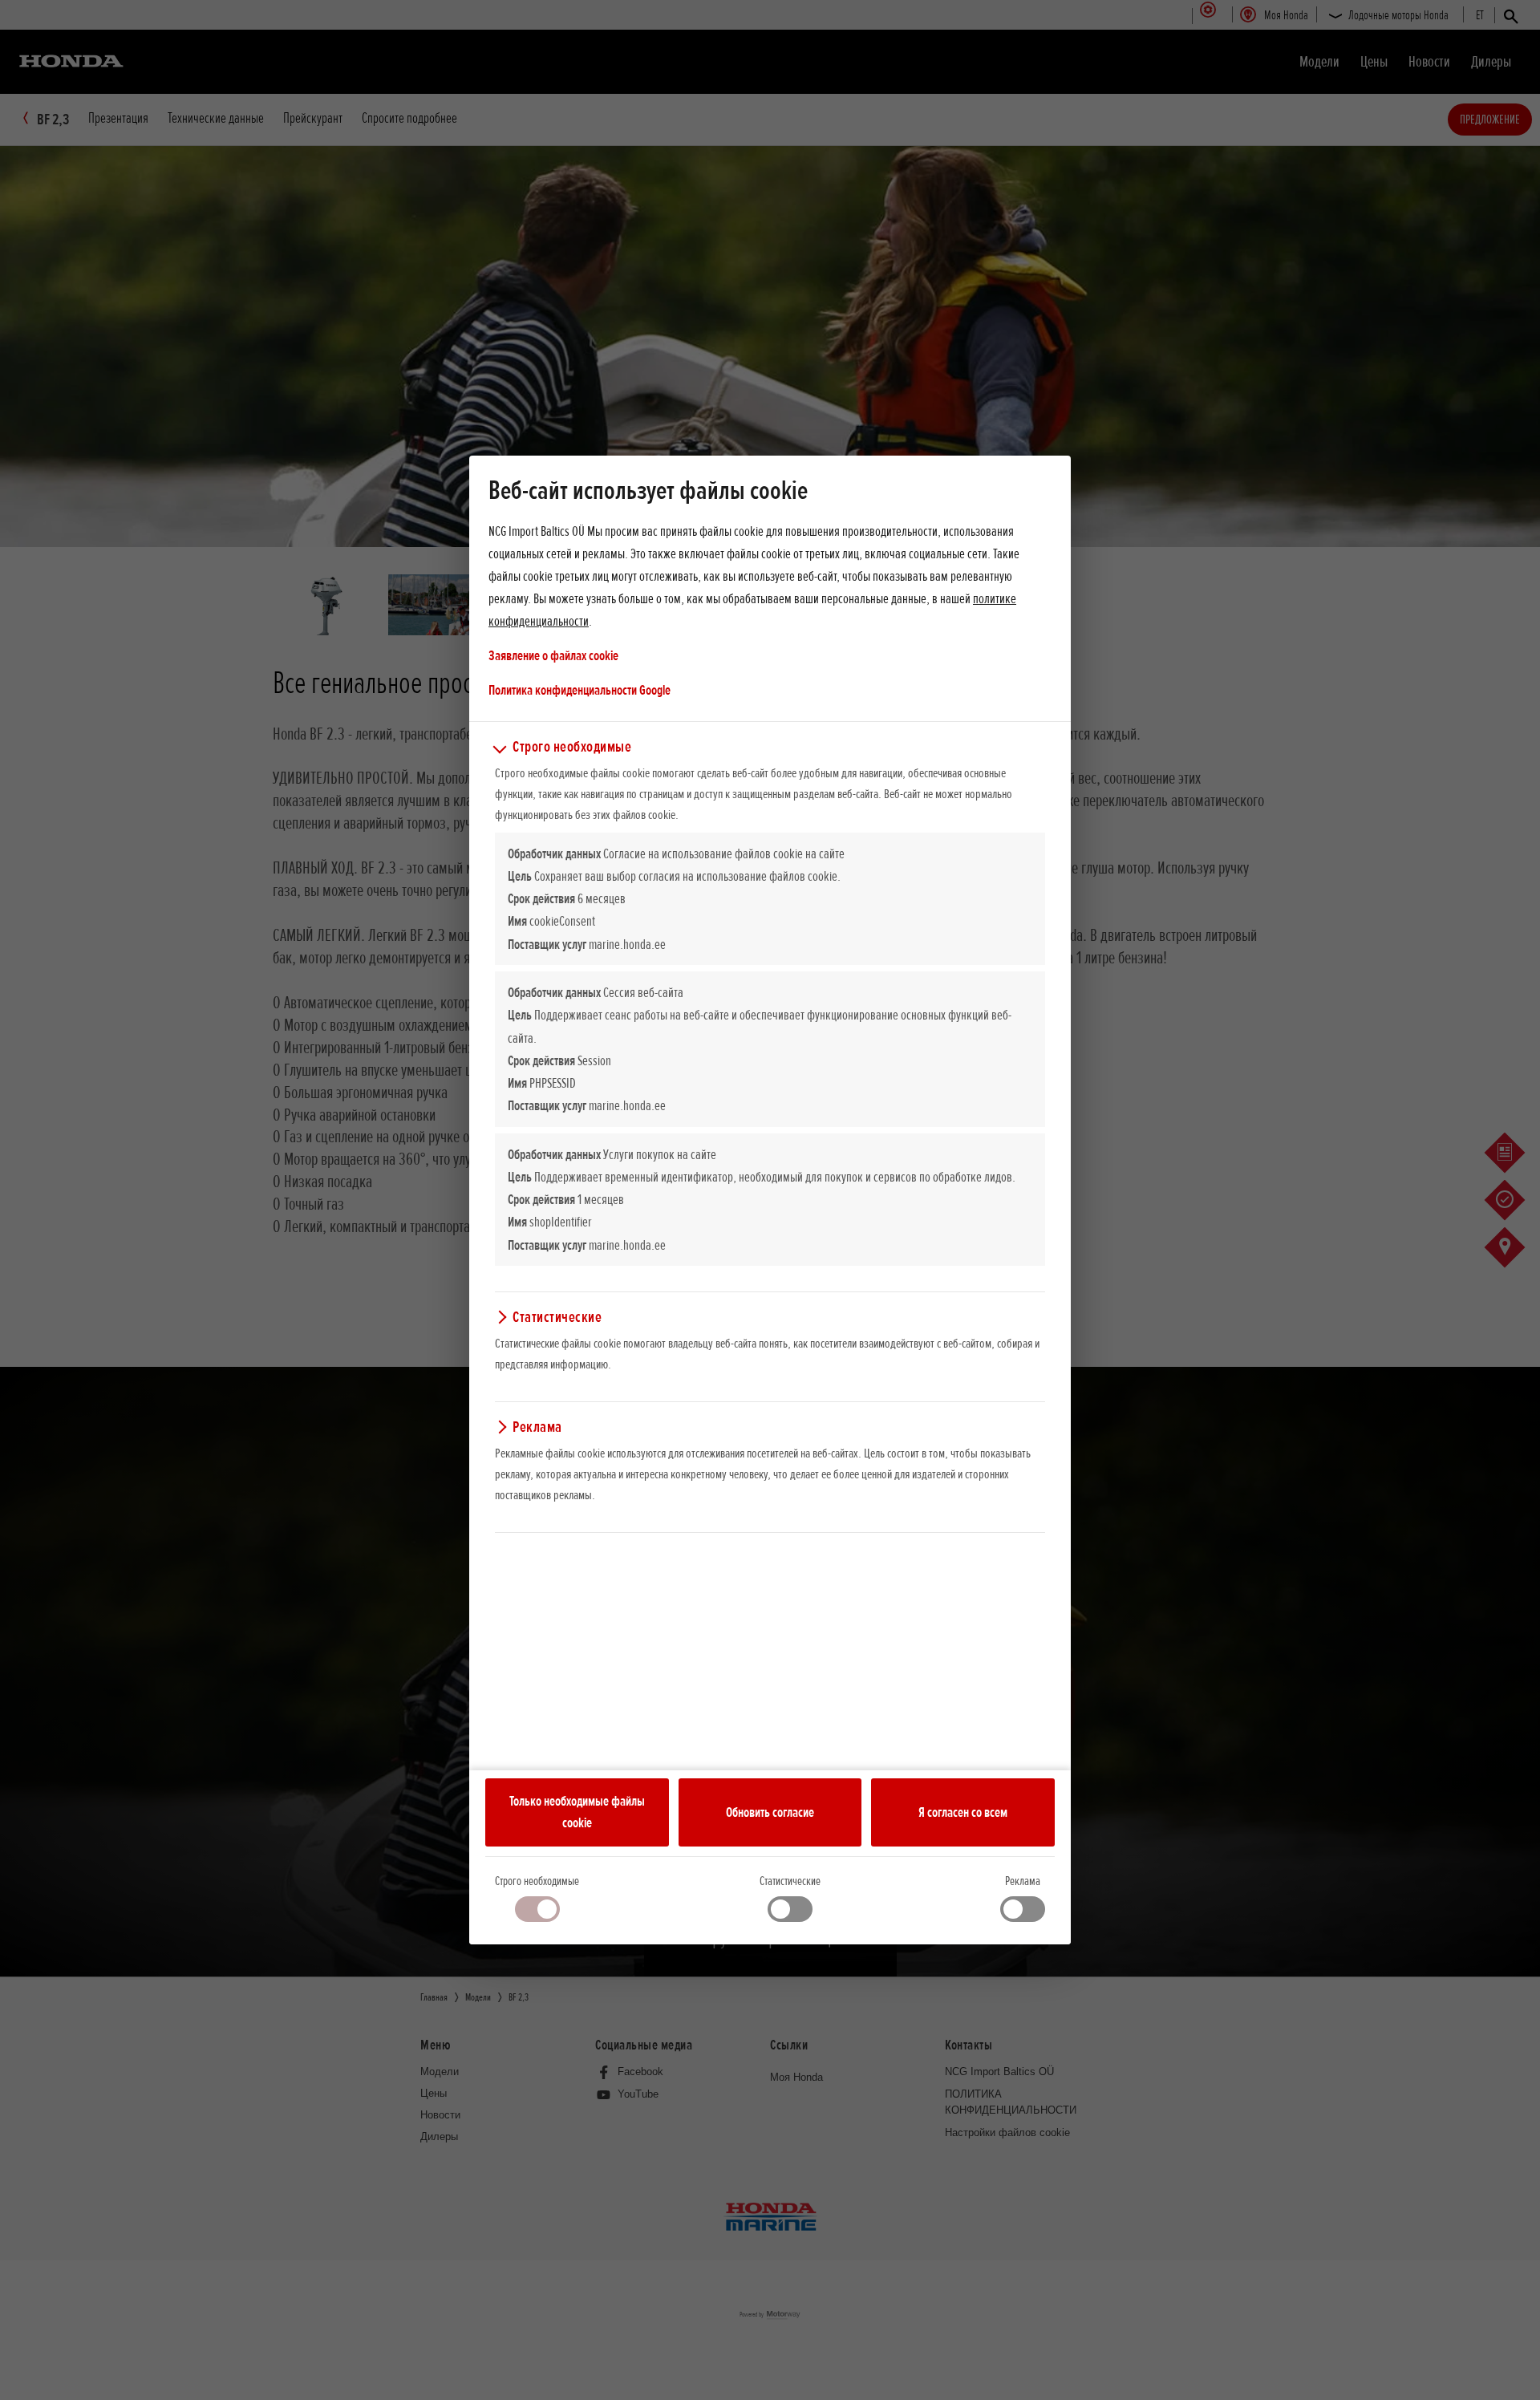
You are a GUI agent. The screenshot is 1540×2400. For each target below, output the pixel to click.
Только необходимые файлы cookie (577, 1812)
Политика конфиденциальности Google (580, 689)
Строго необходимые (537, 1881)
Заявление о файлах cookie (553, 655)
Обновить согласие (770, 1812)
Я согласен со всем (963, 1812)
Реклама (1023, 1881)
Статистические (790, 1881)
